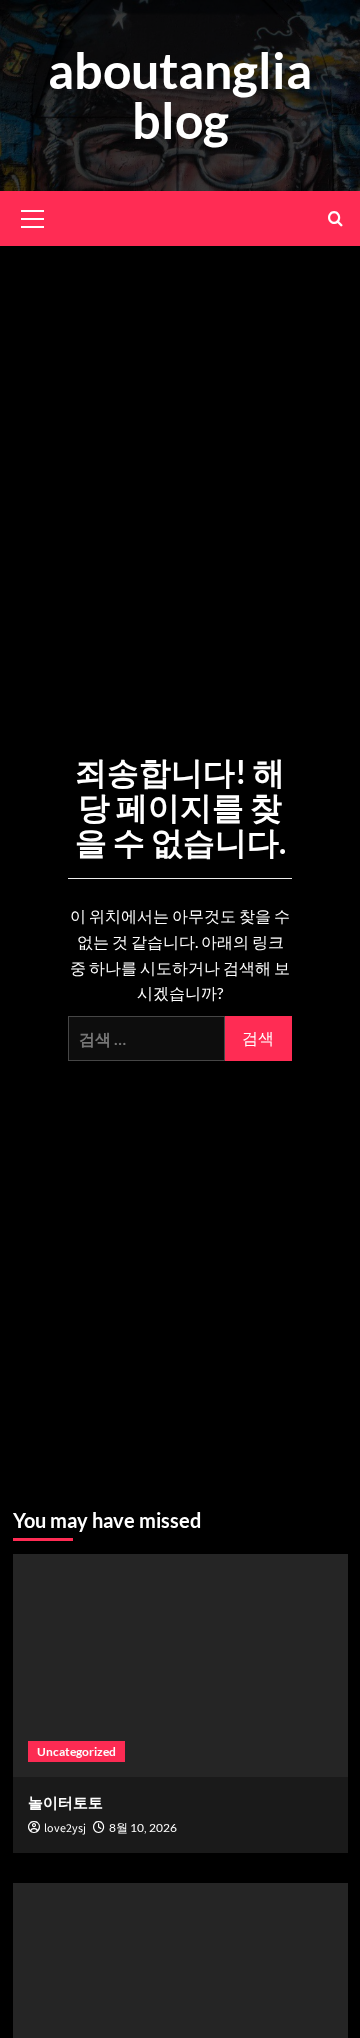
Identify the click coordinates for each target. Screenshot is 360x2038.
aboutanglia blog (180, 95)
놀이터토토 (65, 1802)
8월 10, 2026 (143, 1827)
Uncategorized (76, 1751)
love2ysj (65, 1828)
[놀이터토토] (180, 1665)
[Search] (335, 218)
